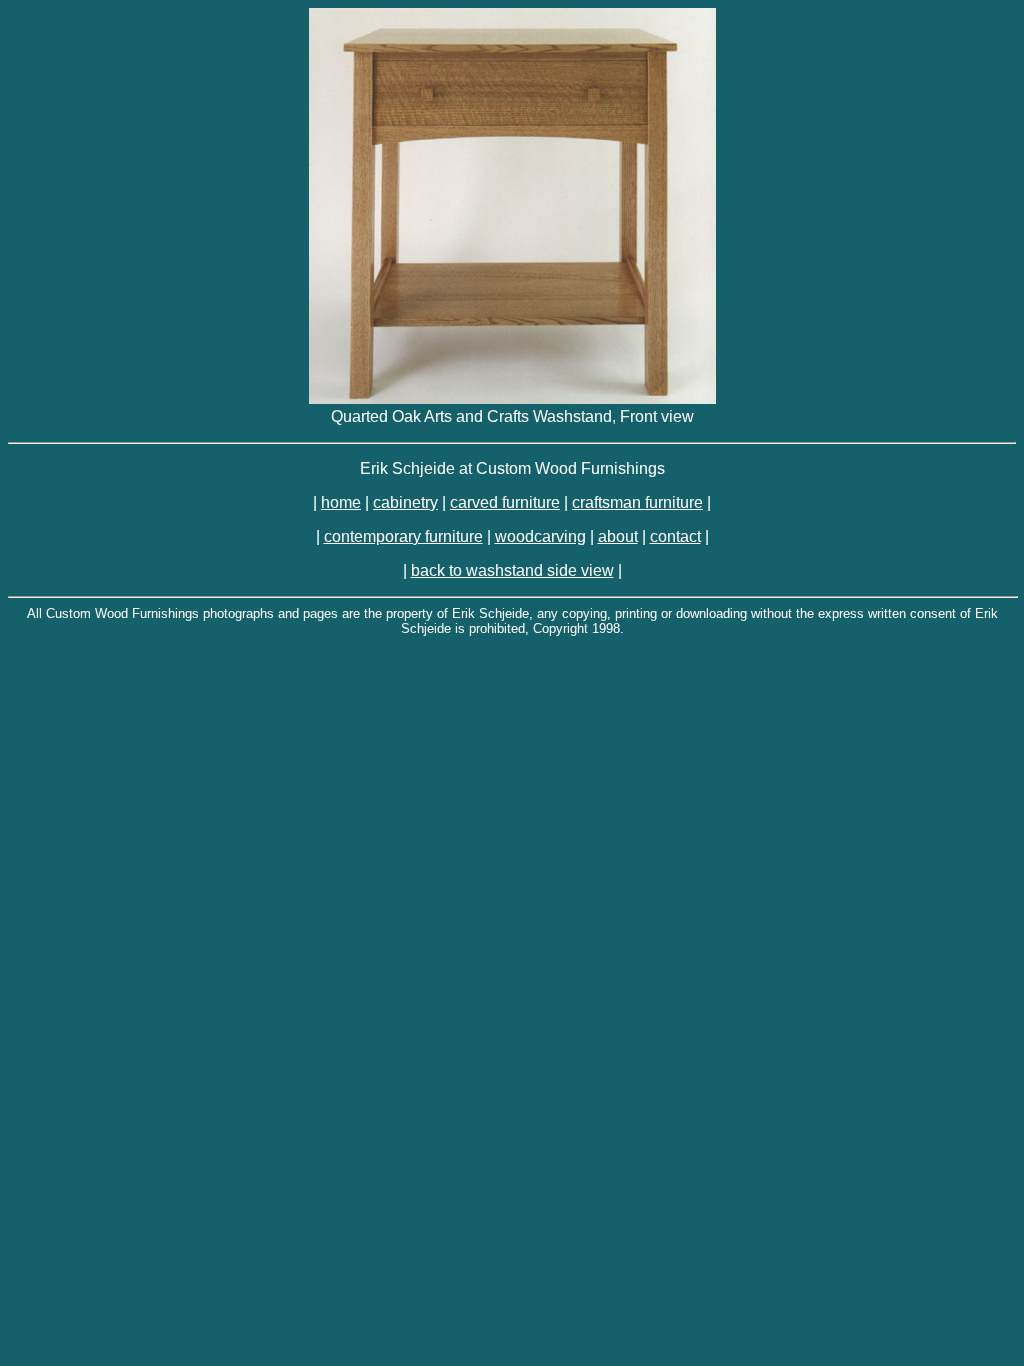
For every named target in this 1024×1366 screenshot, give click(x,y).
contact (675, 536)
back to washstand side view (512, 570)
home (341, 502)
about (618, 536)
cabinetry (405, 502)
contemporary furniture (403, 536)
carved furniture (505, 502)
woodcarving (540, 536)
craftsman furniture (637, 502)
